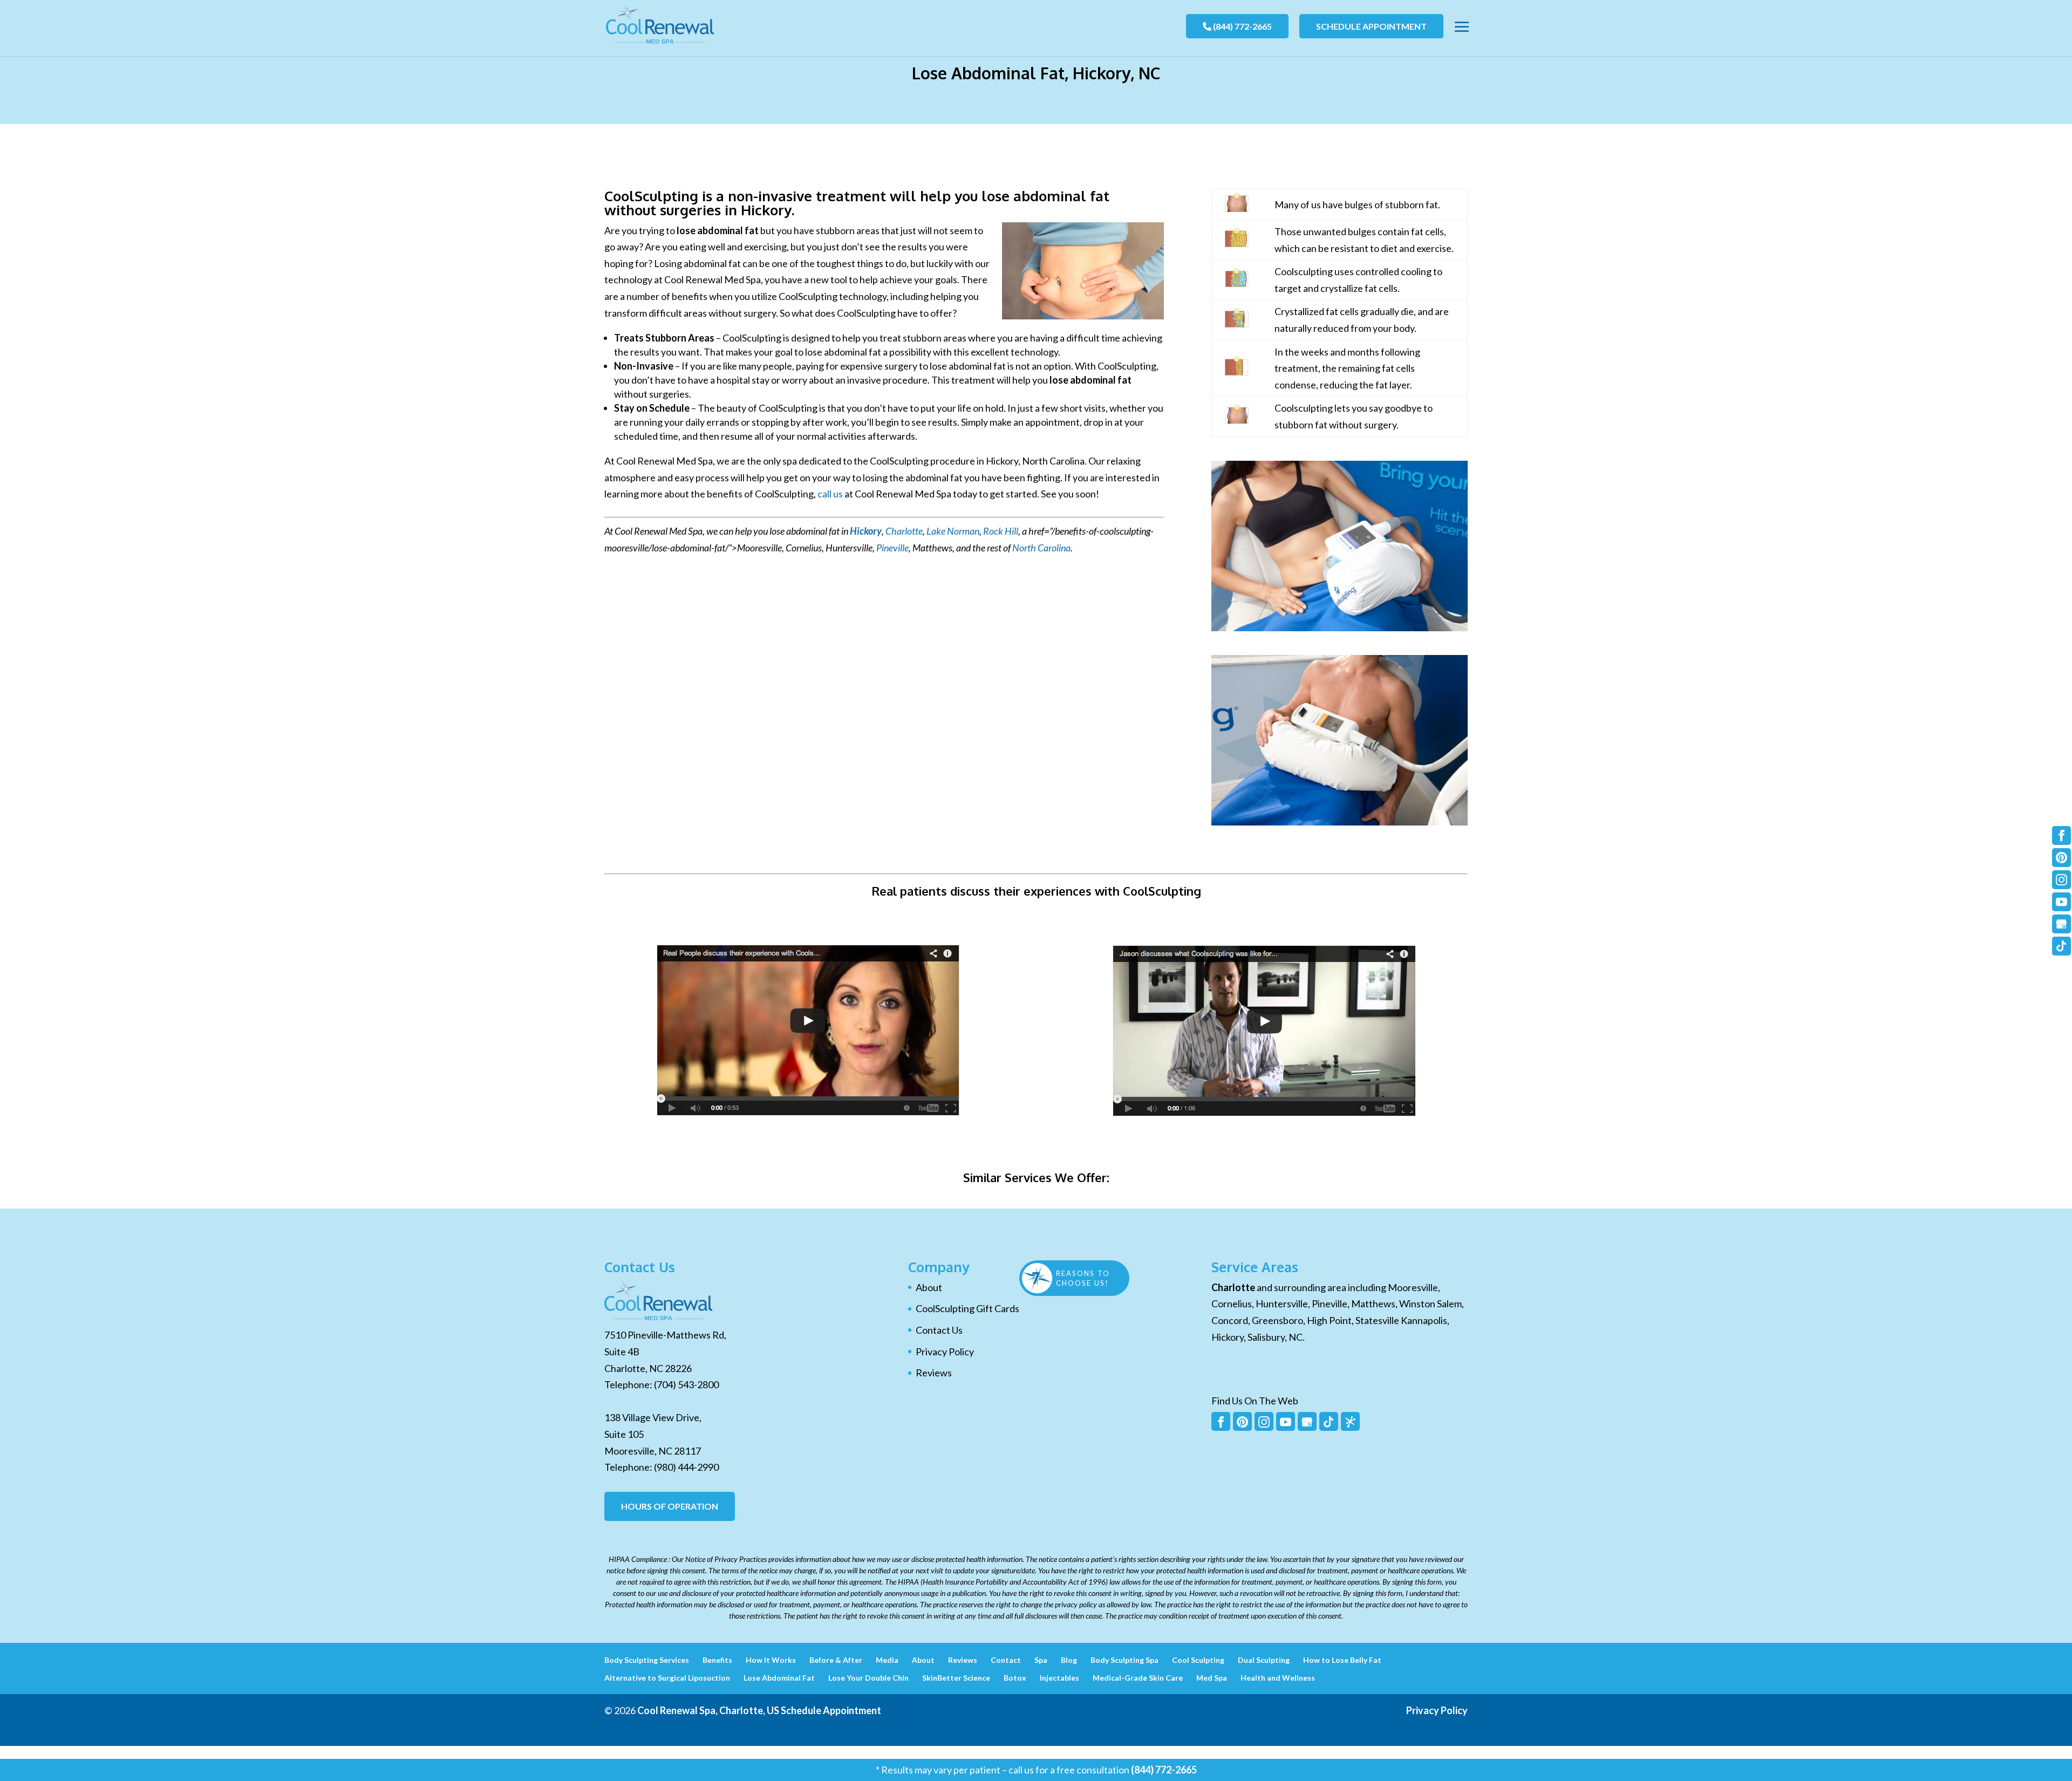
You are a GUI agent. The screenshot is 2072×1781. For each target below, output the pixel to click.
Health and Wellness (1278, 1678)
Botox (1015, 1678)
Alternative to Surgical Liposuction (667, 1678)
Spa (1041, 1660)
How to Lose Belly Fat (1342, 1660)
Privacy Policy (945, 1352)
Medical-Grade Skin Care (1138, 1678)
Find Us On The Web (1255, 1401)
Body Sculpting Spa (1124, 1660)
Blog (1069, 1660)
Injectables (1059, 1678)
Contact (1006, 1660)
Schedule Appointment (1371, 26)
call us (830, 494)
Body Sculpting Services (647, 1660)
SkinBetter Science (956, 1678)
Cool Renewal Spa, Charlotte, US (708, 1710)
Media (887, 1660)
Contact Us (939, 1330)
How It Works (771, 1660)
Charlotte (904, 531)
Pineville (892, 548)
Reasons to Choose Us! (1083, 1278)
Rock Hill (1001, 531)
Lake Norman (953, 531)
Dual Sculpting (1264, 1660)
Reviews (934, 1373)
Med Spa (1212, 1678)
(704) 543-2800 (686, 1384)
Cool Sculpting (1198, 1660)
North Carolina (1041, 548)
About (929, 1287)
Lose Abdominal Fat (779, 1678)
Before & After (836, 1660)
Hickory (866, 531)
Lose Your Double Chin (868, 1678)
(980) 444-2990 (686, 1467)
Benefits (717, 1660)
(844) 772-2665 (1242, 26)
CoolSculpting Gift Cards (967, 1308)
